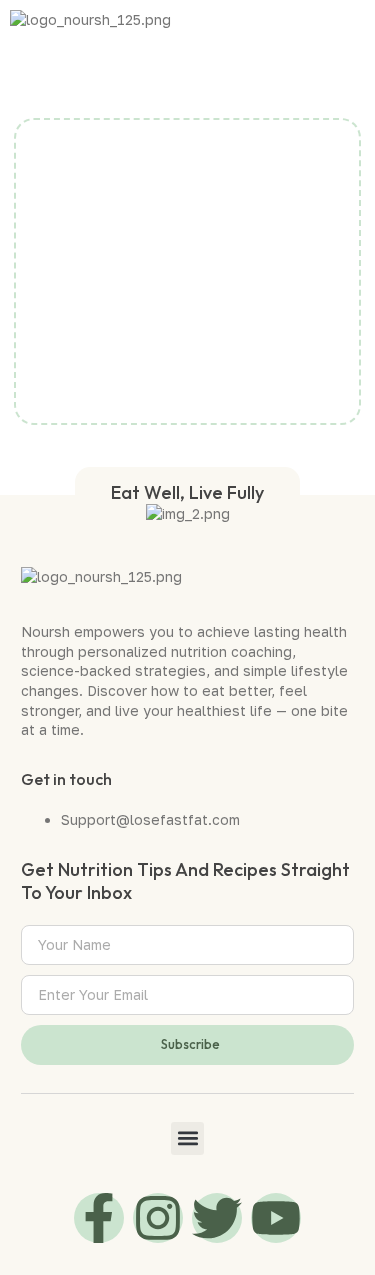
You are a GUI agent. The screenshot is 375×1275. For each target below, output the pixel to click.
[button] (359, 24)
